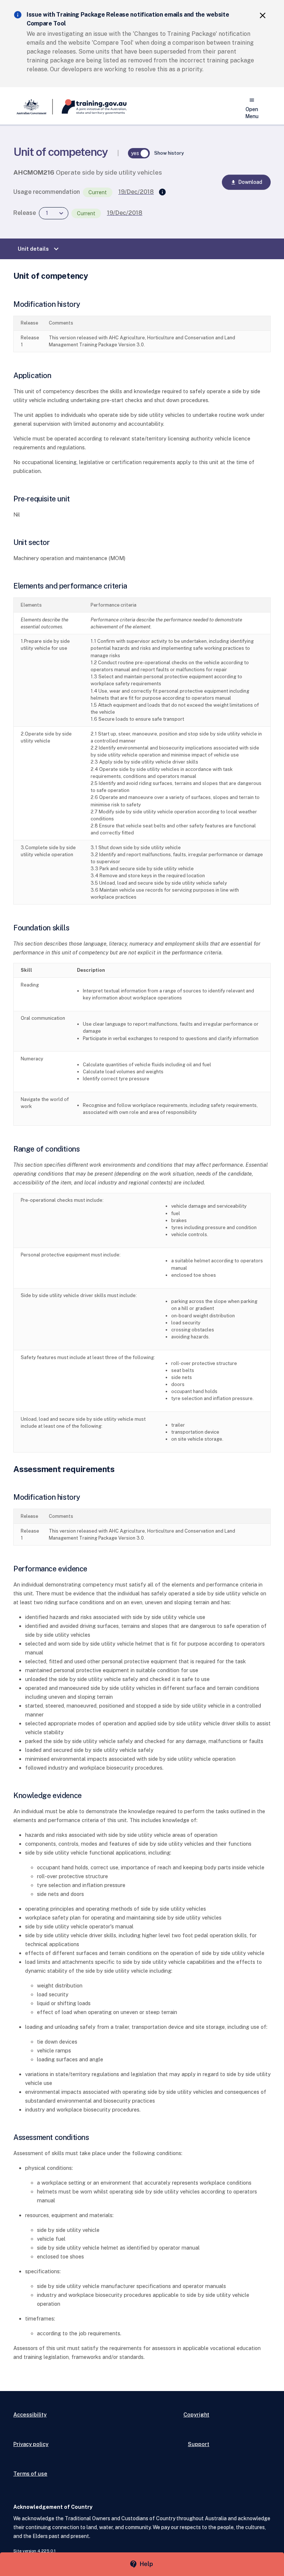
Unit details (39, 249)
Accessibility (30, 2414)
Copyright (196, 2414)
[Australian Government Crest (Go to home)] (33, 107)
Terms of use (30, 2474)
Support (199, 2444)
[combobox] (54, 213)
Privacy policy (31, 2444)
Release (25, 213)
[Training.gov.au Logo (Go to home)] (90, 107)
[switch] (139, 153)
